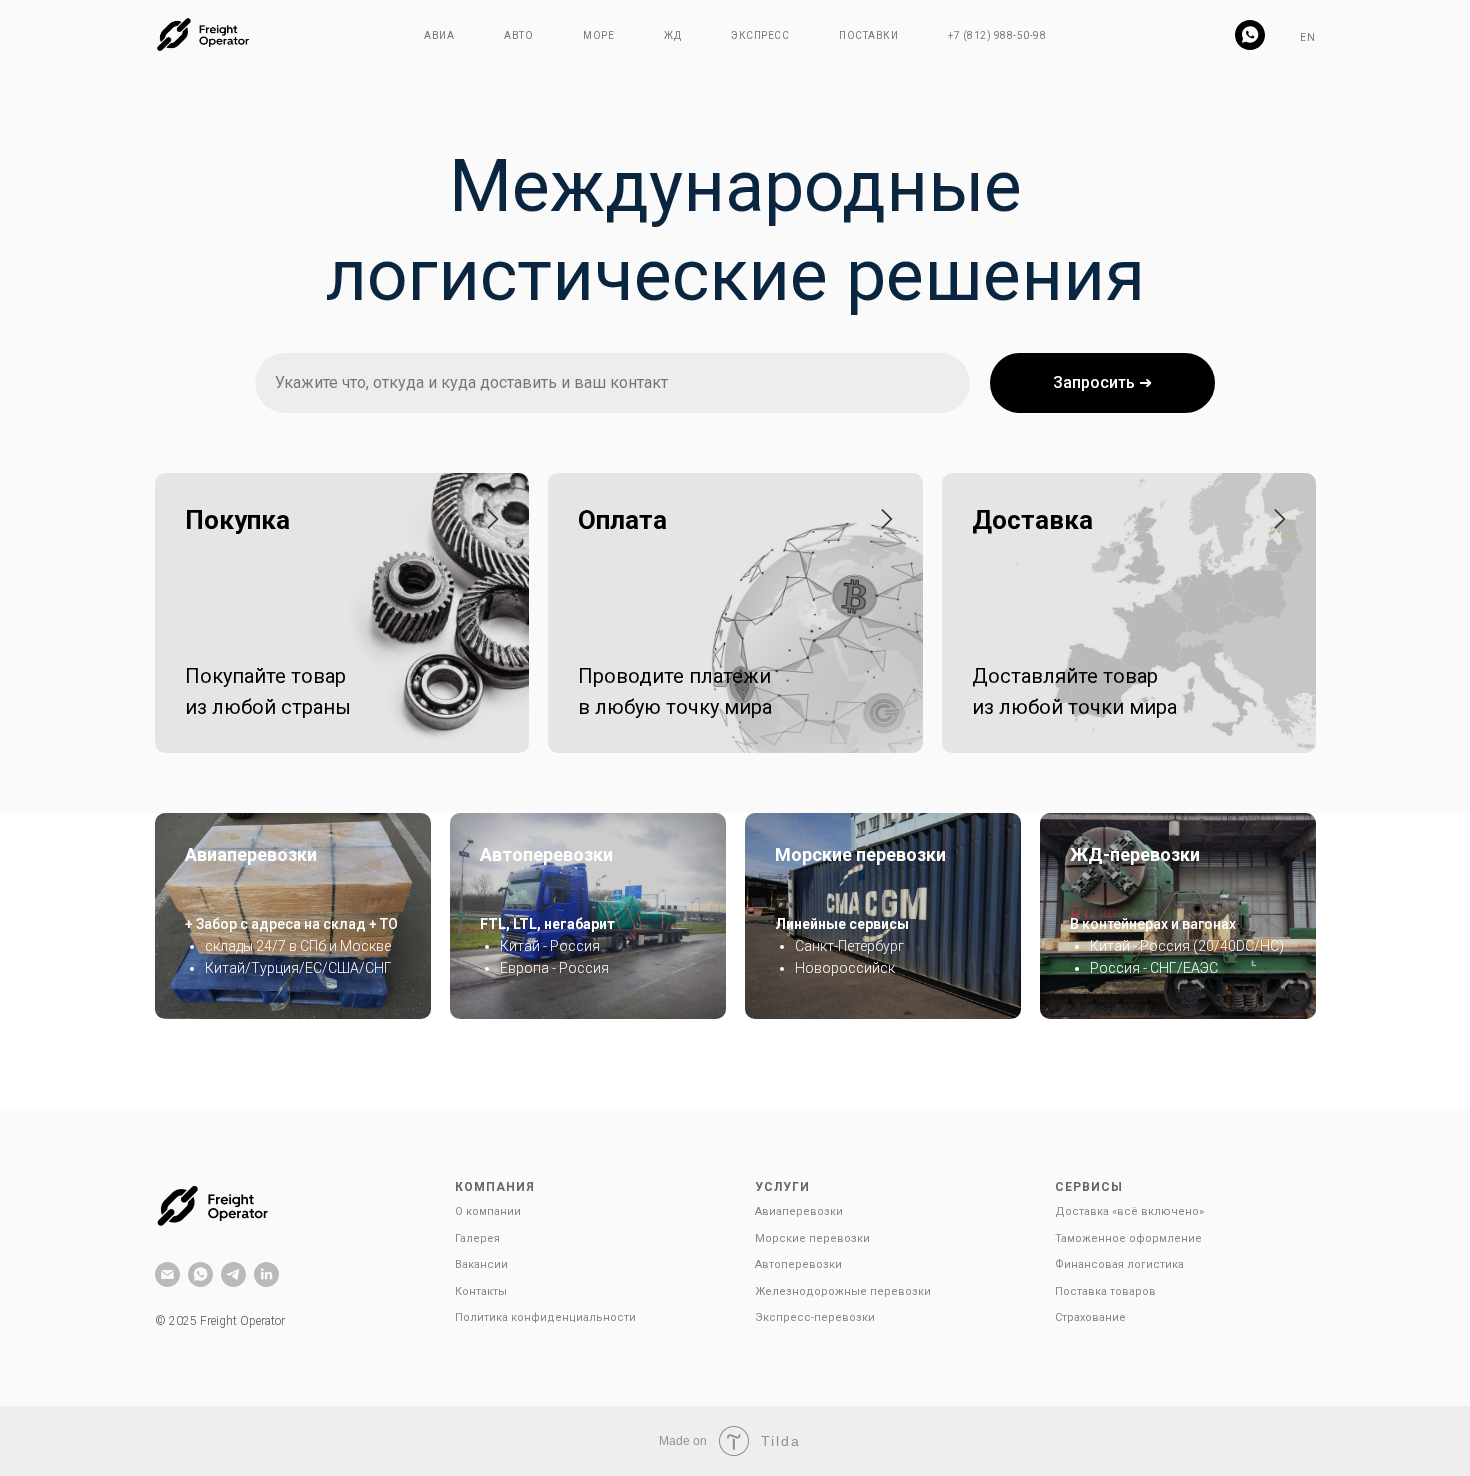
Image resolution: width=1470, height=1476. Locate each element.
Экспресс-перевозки (815, 1317)
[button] (327, 520)
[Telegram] (233, 1274)
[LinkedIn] (266, 1274)
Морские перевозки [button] (812, 1238)
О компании (488, 1211)
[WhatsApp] (200, 1274)
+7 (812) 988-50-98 (997, 35)
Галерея (477, 1238)
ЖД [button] (672, 35)
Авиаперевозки (251, 854)
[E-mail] (167, 1274)
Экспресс (760, 35)
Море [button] (598, 35)
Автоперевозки (546, 854)
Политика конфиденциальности (545, 1317)
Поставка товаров (1105, 1291)
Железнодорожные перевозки (843, 1291)
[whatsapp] (1250, 35)
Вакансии (481, 1264)
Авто (518, 35)
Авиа (439, 35)
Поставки (868, 35)
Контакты (481, 1291)
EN (1307, 37)
